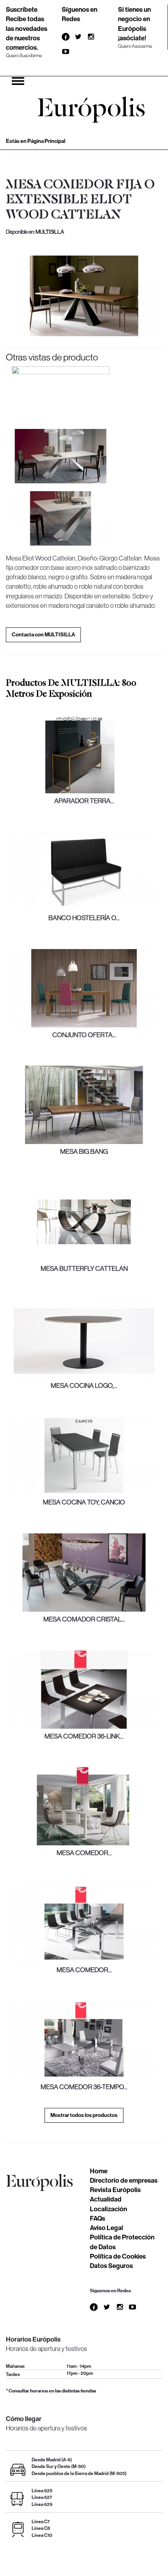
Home (99, 2171)
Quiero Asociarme (135, 46)
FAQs (97, 2218)
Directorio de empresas (124, 2180)
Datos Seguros (111, 2266)
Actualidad (106, 2199)
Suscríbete (22, 9)
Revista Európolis (115, 2190)
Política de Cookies (118, 2256)
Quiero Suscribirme (24, 56)
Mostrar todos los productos (84, 2115)
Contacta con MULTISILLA (43, 635)
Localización (108, 2209)
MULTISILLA (50, 232)
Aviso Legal (106, 2228)
